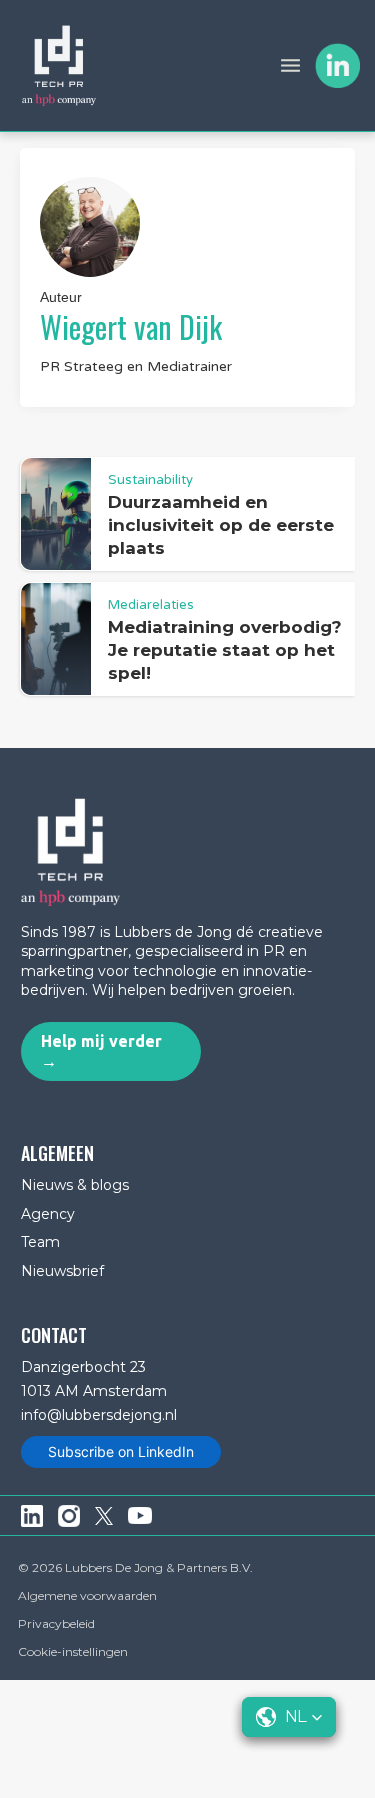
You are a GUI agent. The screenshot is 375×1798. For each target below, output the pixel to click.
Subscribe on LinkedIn (121, 1451)
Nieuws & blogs (75, 1185)
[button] (290, 65)
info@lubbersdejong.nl (99, 1415)
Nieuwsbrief (62, 1271)
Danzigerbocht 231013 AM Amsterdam (94, 1379)
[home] (59, 65)
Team (40, 1242)
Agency (48, 1214)
